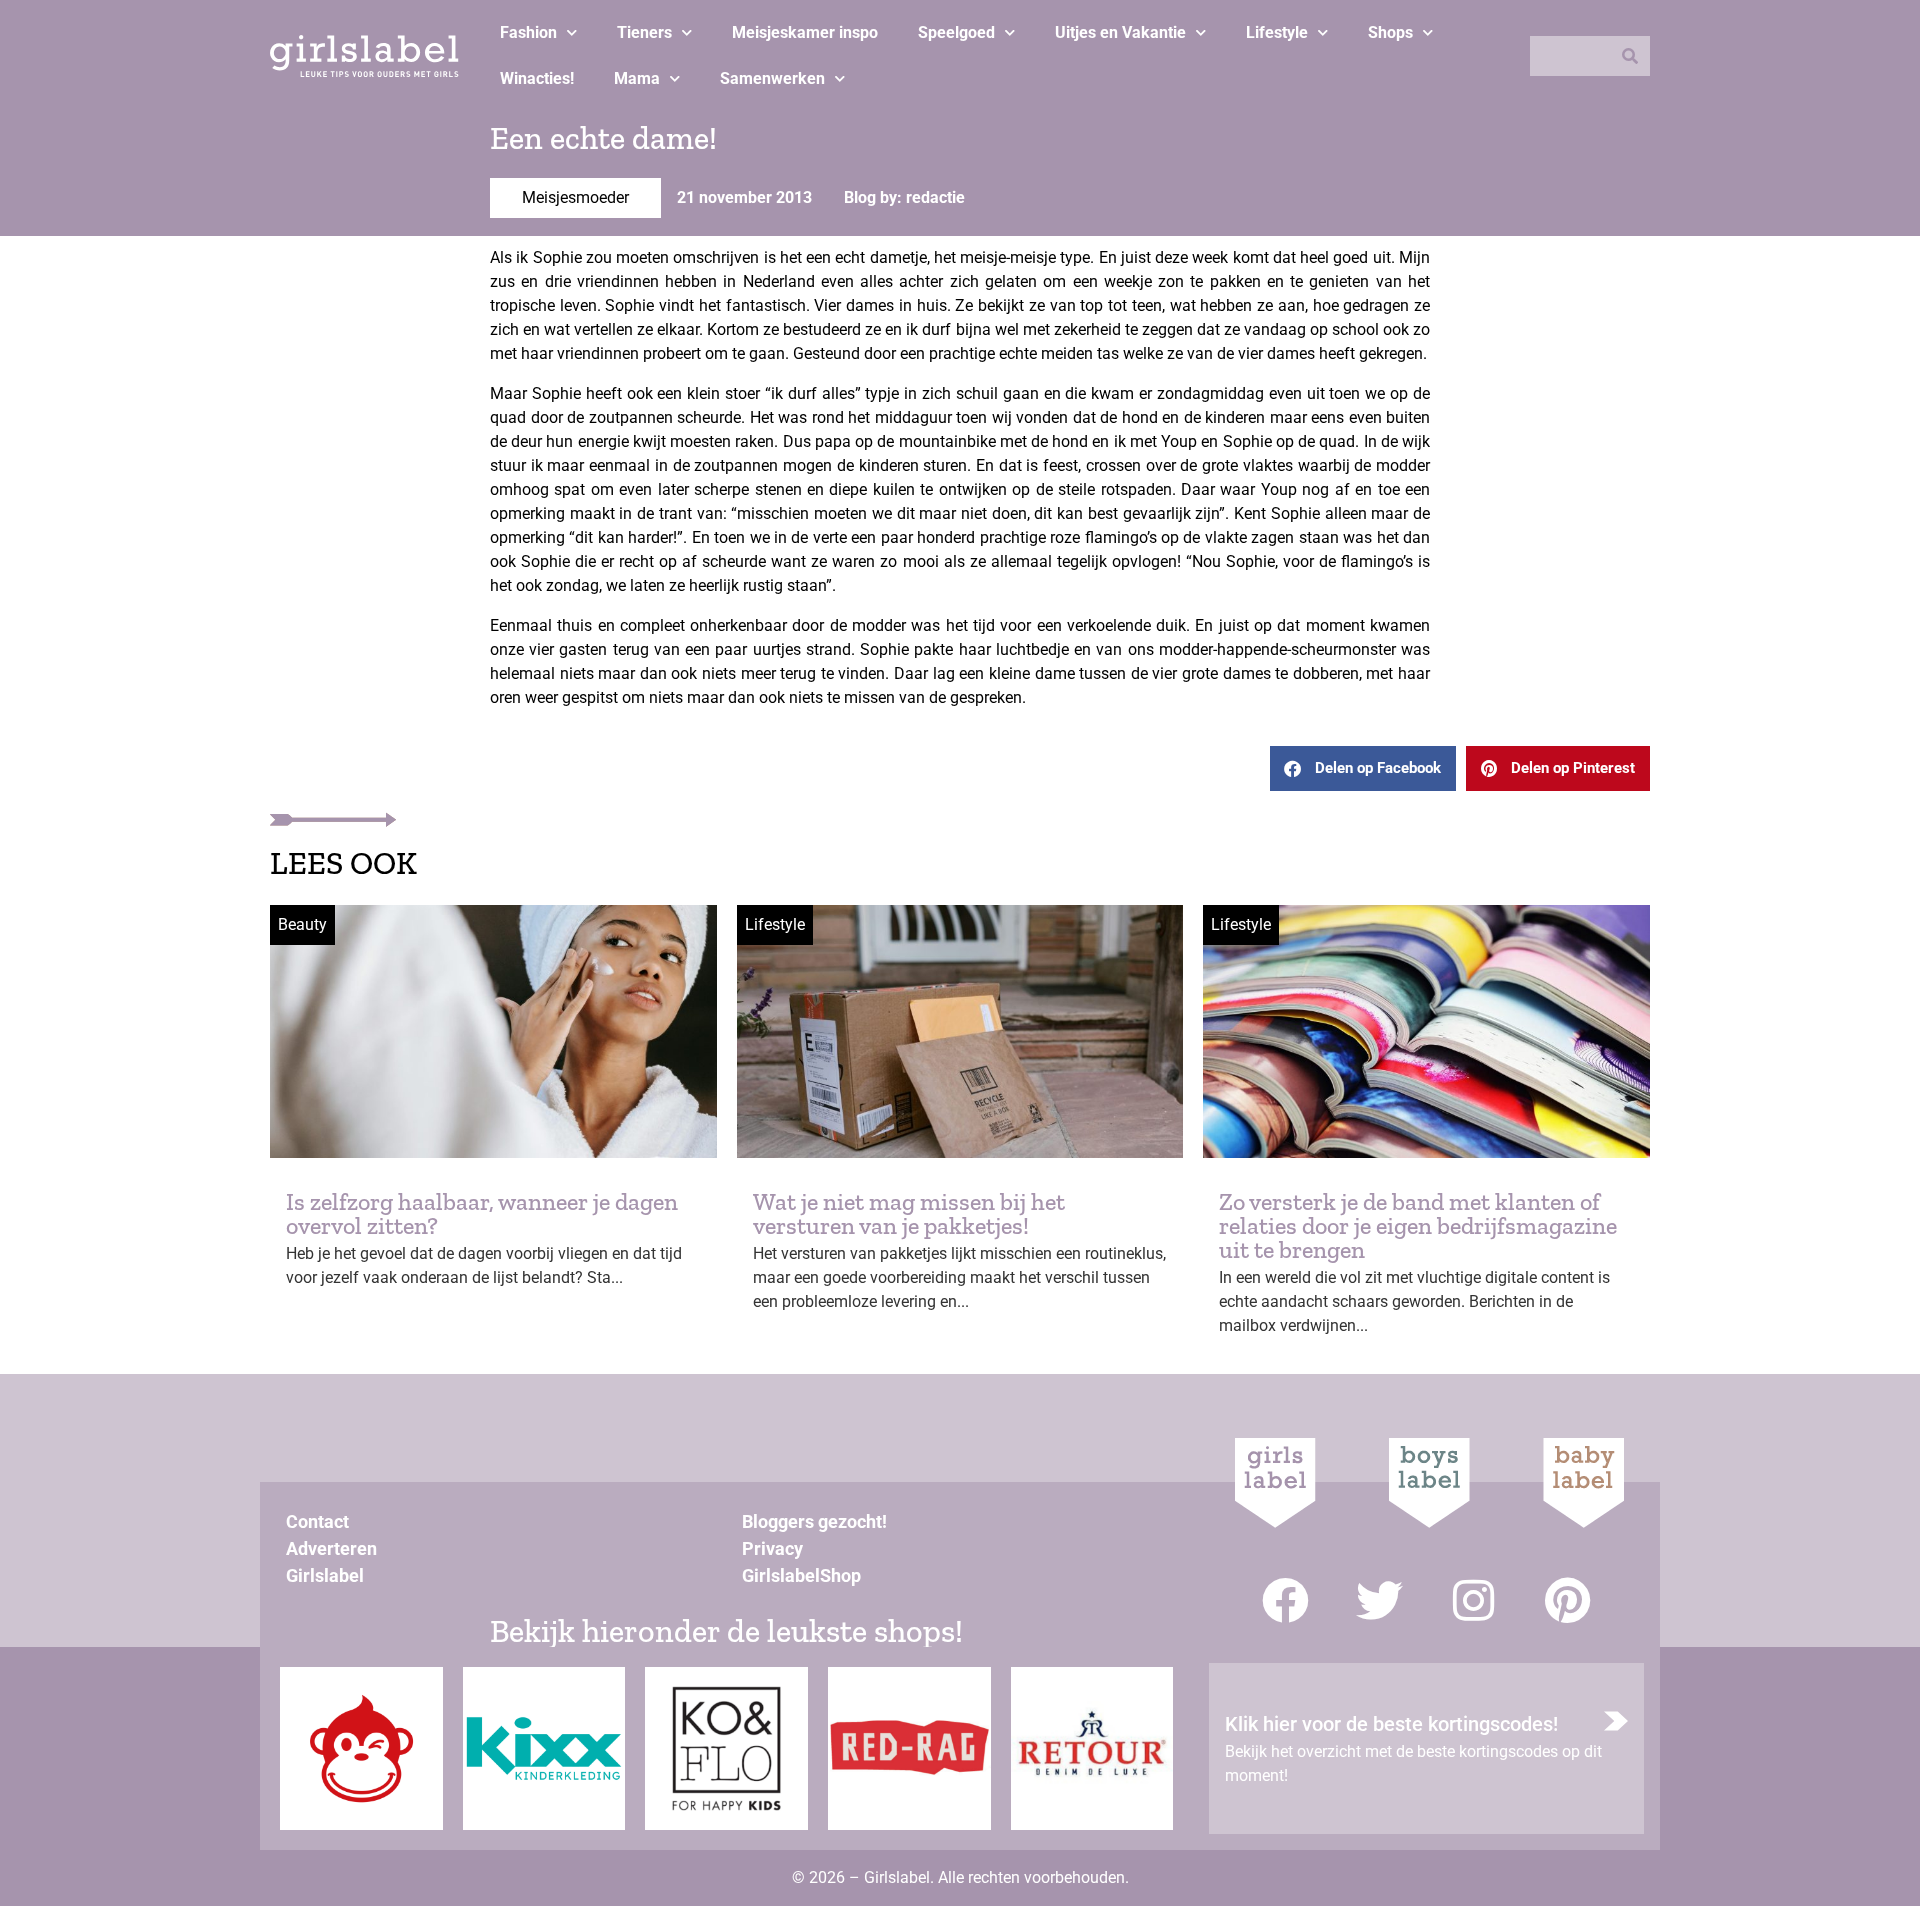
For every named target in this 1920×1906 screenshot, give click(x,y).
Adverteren (331, 1548)
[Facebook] (1285, 1600)
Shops (1390, 32)
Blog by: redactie (904, 197)
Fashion (528, 32)
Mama (637, 78)
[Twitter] (1379, 1600)
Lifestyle (1277, 32)
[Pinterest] (1567, 1600)
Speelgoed (956, 32)
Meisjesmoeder (575, 197)
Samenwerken (772, 78)
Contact (317, 1521)
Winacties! (537, 78)
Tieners (644, 32)
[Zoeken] (1630, 56)
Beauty (302, 924)
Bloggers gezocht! (814, 1521)
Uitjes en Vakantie (1120, 32)
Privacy (772, 1548)
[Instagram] (1473, 1600)
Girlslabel (325, 1575)
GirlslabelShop (801, 1575)
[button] (1363, 768)
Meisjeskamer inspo (805, 32)
